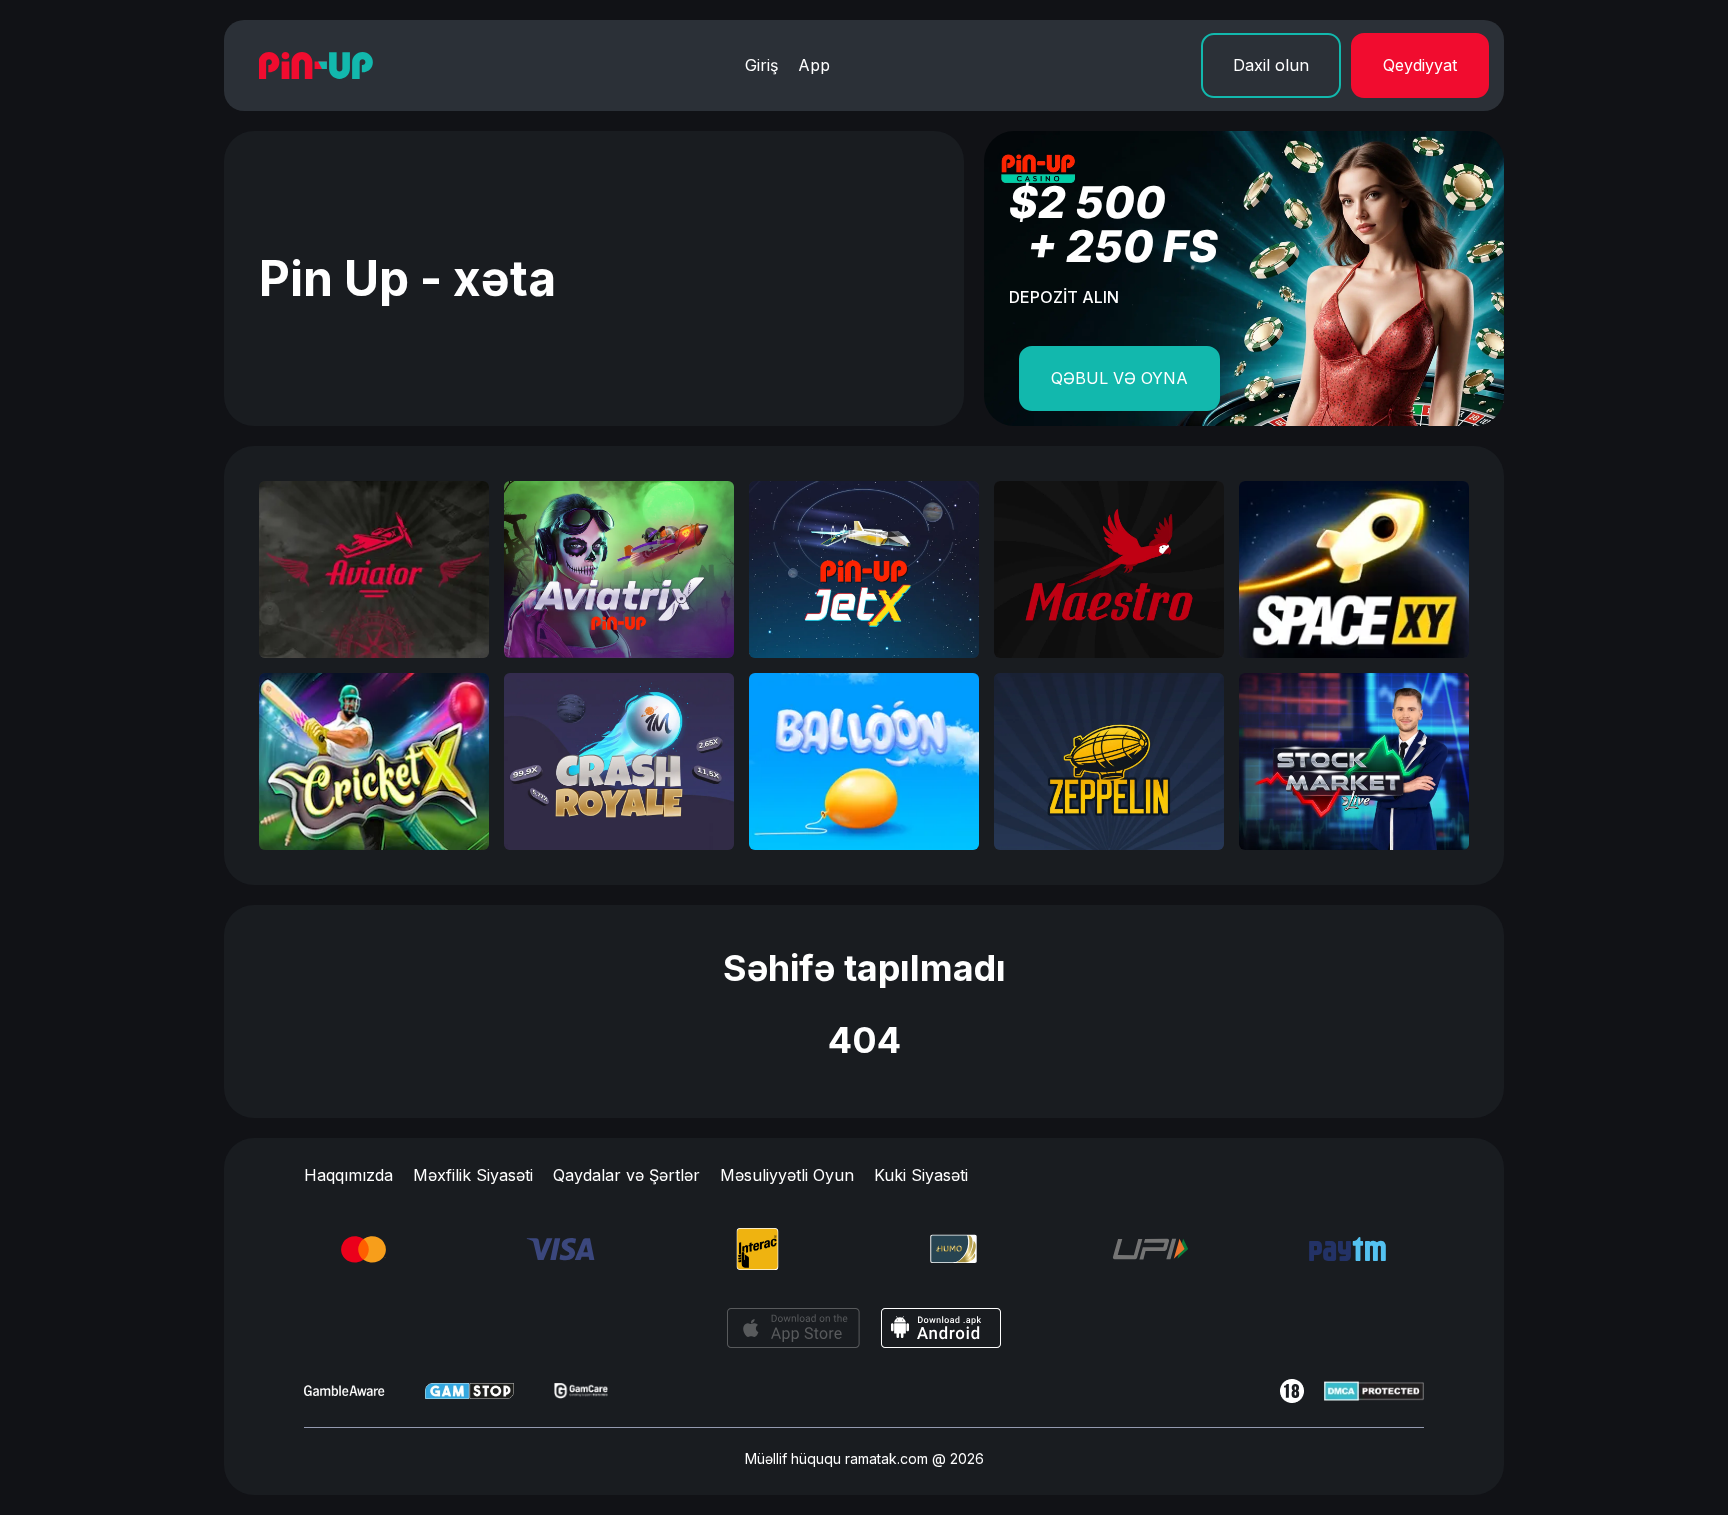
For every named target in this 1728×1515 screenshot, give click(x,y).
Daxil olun (1271, 65)
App (814, 65)
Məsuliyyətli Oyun (787, 1175)
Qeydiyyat (1420, 65)
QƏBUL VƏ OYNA (1119, 378)
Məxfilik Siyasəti (473, 1175)
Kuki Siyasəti (921, 1175)
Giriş (761, 65)
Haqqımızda (348, 1175)
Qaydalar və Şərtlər (626, 1175)
